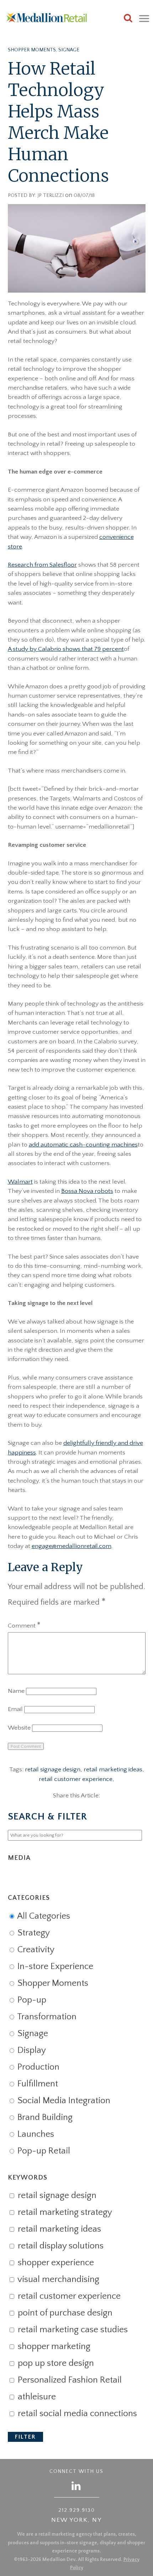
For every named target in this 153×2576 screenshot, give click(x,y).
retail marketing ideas (58, 2229)
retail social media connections (76, 2414)
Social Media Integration (63, 2101)
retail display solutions (60, 2246)
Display (31, 2050)
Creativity (35, 1950)
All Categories (43, 1916)
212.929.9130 (77, 2510)
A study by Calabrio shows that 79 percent (66, 649)
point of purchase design (64, 2313)
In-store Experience (54, 1967)
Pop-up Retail (43, 2151)
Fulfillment (37, 2084)
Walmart (20, 1182)
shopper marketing (53, 2347)
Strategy (33, 1933)
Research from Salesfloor (42, 565)
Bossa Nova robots (87, 1191)
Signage (69, 50)
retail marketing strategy (64, 2212)
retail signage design (56, 2196)
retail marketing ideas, (114, 1770)
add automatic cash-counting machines (83, 1145)
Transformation (46, 2017)
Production (37, 2067)
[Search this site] (128, 19)
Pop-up (31, 2000)
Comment (24, 1626)
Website (19, 1728)
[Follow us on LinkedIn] (76, 2486)
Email (15, 1709)
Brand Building (44, 2117)
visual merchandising (57, 2279)
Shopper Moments (32, 50)
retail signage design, (54, 1770)
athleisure (36, 2397)
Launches (35, 2134)
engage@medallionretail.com (72, 1546)
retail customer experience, (76, 1779)
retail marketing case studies (72, 2330)
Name (16, 1691)
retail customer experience (68, 2296)
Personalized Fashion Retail (69, 2380)
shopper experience (55, 2263)
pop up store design (55, 2363)
